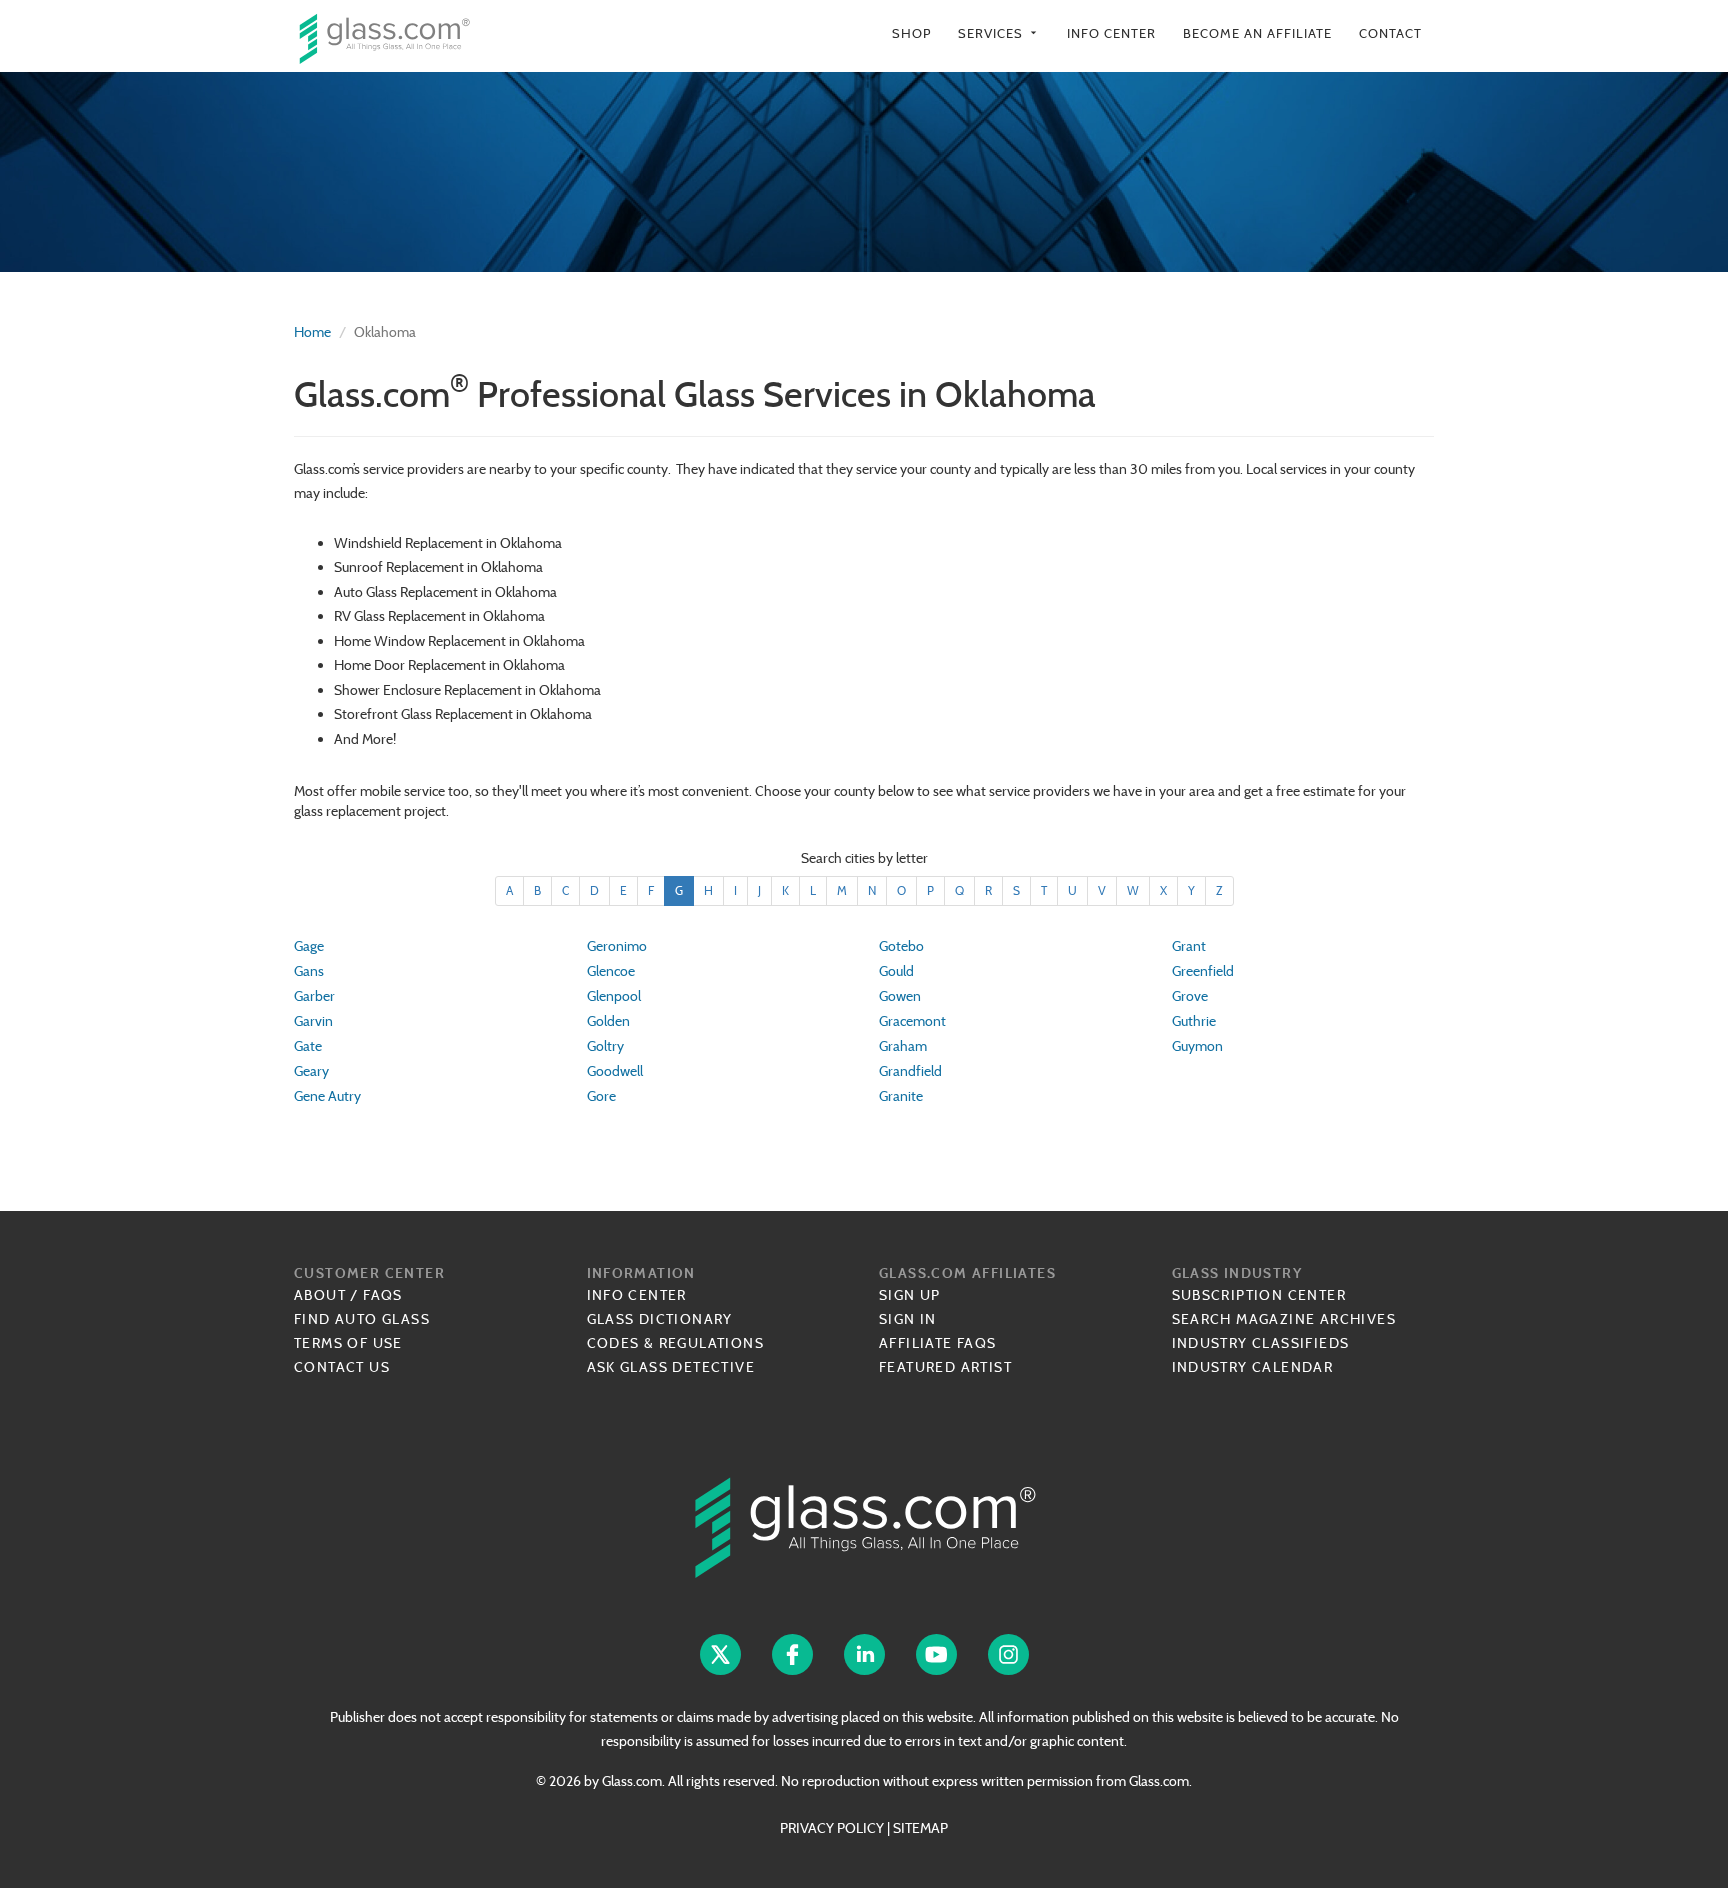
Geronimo (617, 946)
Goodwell (615, 1071)
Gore (601, 1096)
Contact (1390, 33)
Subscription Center (1259, 1295)
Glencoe (611, 971)
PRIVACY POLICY (832, 1828)
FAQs (383, 1295)
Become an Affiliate (1257, 33)
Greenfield (1203, 971)
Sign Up (910, 1295)
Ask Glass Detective (671, 1367)
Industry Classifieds (1261, 1343)
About (320, 1295)
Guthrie (1194, 1021)
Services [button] (999, 33)
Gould (896, 971)
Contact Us (342, 1367)
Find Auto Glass (362, 1319)
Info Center (1111, 33)
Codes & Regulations (676, 1343)
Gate (308, 1046)
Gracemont (912, 1021)
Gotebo (901, 946)
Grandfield (910, 1071)
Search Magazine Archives (1284, 1319)
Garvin (313, 1021)
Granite (901, 1096)
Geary (311, 1071)
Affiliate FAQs (938, 1343)
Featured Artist (945, 1367)
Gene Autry (327, 1096)
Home (312, 332)
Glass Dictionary (660, 1319)
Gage (309, 946)
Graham (903, 1046)
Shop (911, 33)
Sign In (908, 1319)
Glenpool (614, 996)
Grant (1189, 946)
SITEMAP (920, 1828)
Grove (1190, 996)
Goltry (605, 1046)
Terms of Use (348, 1343)
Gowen (900, 996)
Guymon (1197, 1046)
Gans (309, 971)
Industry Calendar (1253, 1367)
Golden (608, 1021)
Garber (314, 996)
